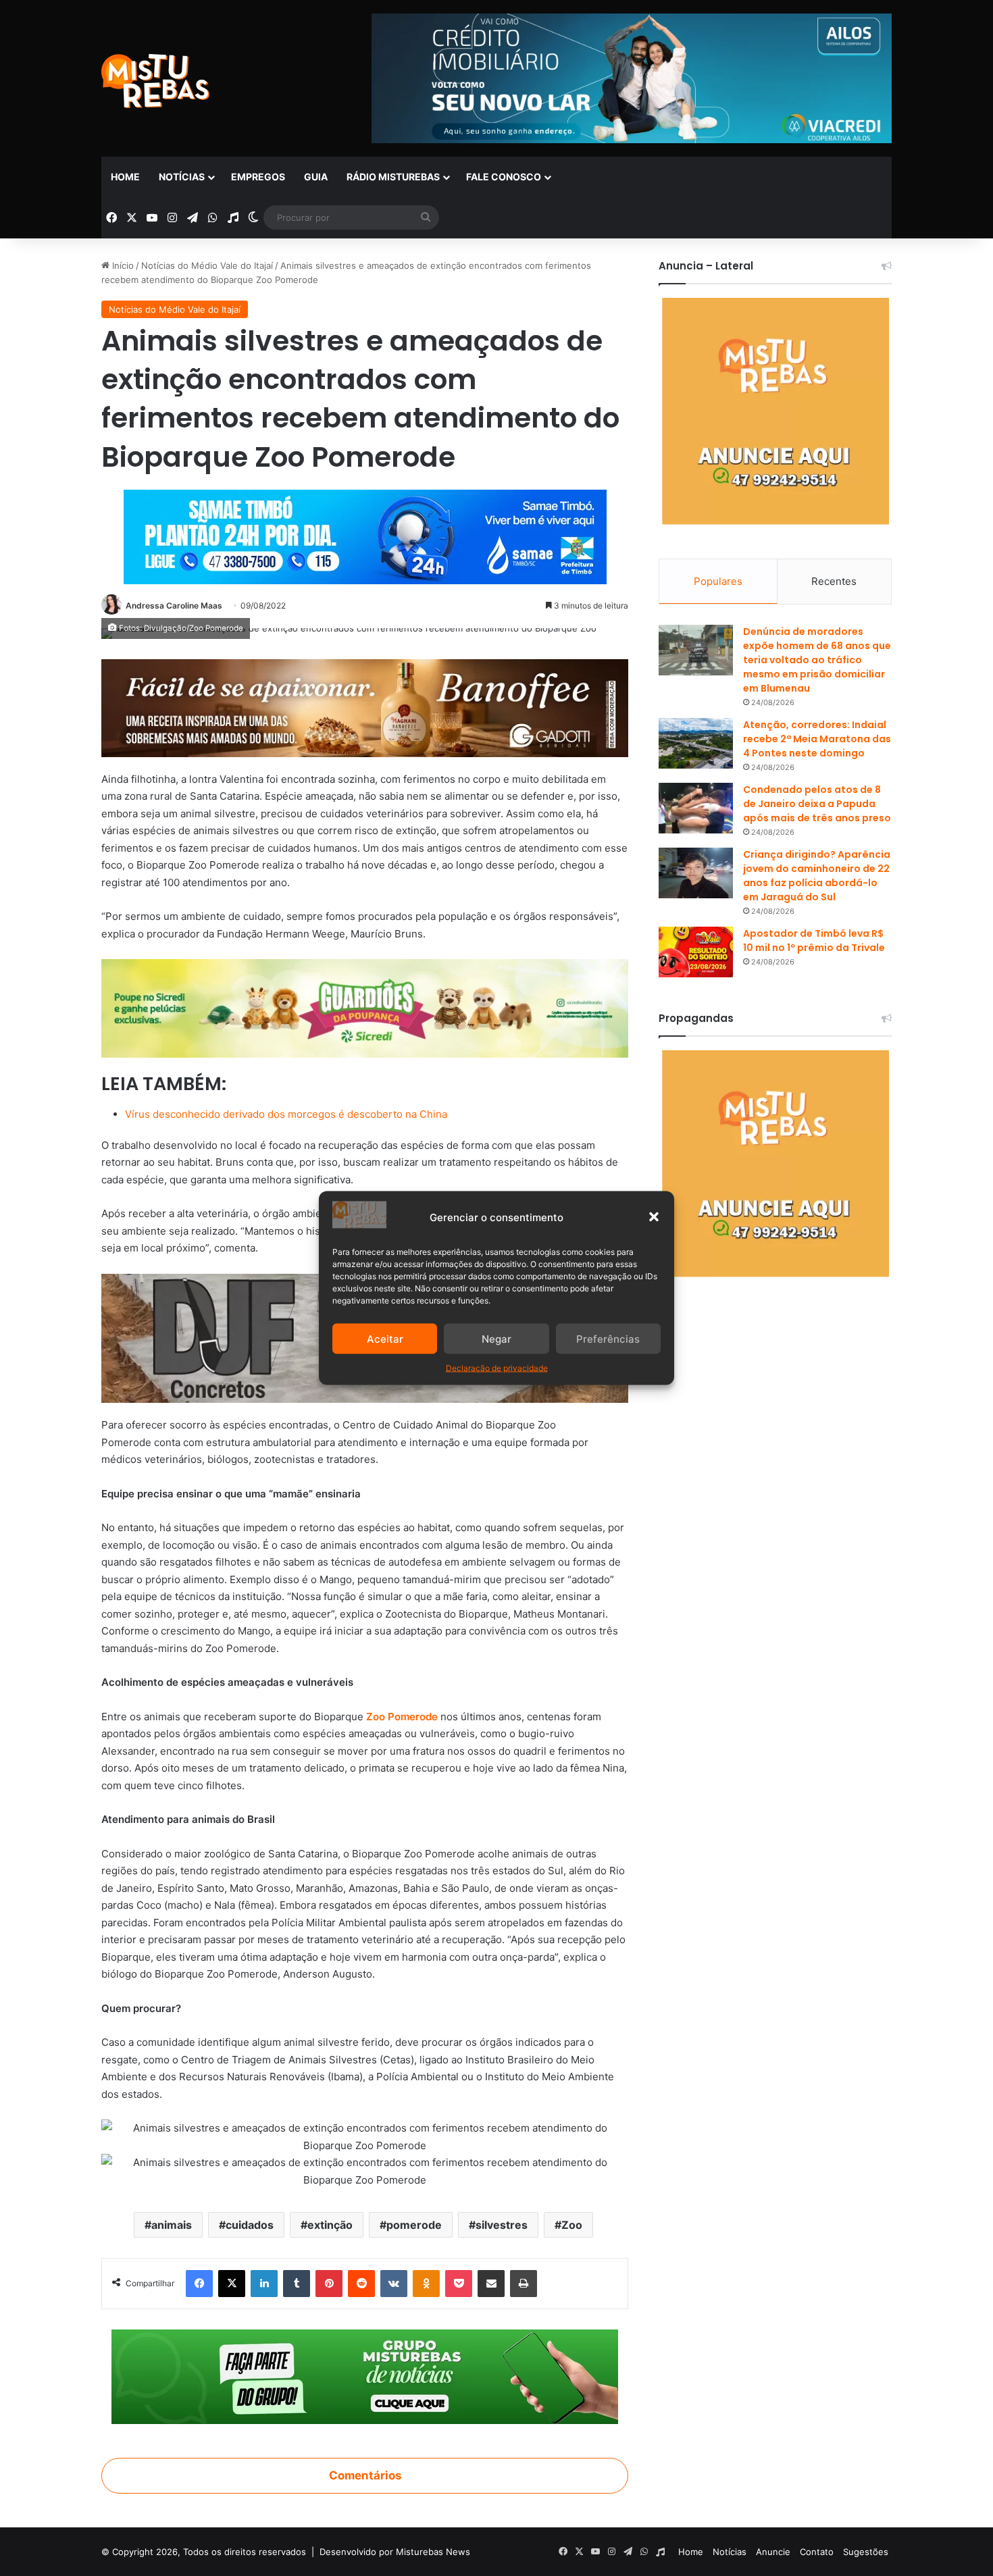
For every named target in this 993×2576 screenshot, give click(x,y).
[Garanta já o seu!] (365, 707)
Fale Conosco (504, 177)
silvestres (502, 2225)
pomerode (414, 2225)
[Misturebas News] (155, 81)
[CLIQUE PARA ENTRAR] (365, 2376)
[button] (654, 1217)
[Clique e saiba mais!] (365, 534)
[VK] (394, 2284)
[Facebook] (199, 2284)
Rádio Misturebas (393, 177)
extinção (330, 2225)
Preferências (608, 1338)
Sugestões (866, 2552)
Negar (496, 1338)
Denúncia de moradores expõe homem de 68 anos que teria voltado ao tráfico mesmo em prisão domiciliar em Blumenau (817, 660)
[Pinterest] (329, 2284)
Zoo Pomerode (402, 1717)
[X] (232, 2284)
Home (125, 177)
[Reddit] (361, 2284)
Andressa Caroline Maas (174, 606)
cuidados (250, 2225)
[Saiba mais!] (365, 1007)
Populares (718, 581)
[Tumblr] (297, 2284)
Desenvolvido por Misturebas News (395, 2552)
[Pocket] (459, 2284)
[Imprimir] (524, 2284)
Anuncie (773, 2552)
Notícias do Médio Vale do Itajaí (207, 265)
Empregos (258, 177)
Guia (316, 177)
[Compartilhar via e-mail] (491, 2284)
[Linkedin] (264, 2284)
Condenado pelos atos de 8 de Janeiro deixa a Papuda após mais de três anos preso (817, 804)
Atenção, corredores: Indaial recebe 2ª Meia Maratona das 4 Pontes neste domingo (817, 739)
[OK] (426, 2284)
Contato (817, 2552)
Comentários (365, 2475)
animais (172, 2225)
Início (122, 265)
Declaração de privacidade (497, 1368)
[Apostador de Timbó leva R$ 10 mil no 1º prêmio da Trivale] (696, 952)
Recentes (834, 581)
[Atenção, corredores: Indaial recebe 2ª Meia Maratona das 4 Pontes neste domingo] (696, 743)
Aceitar (385, 1338)
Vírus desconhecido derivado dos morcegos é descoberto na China (286, 1114)
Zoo (572, 2225)
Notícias (182, 177)
